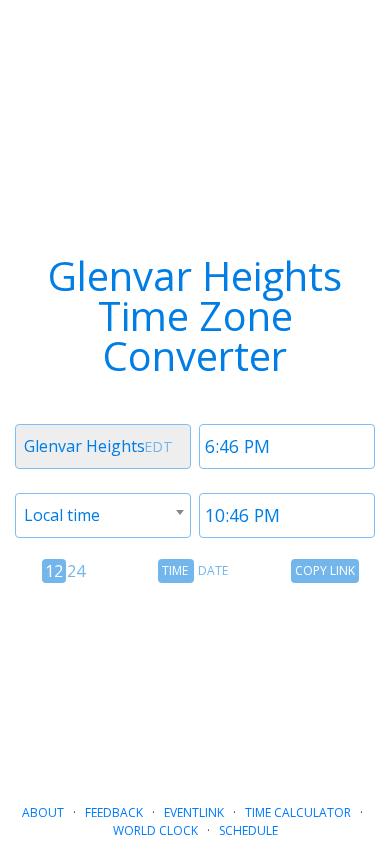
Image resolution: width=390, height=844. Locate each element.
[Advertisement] (195, 685)
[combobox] (103, 446)
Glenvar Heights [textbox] (84, 446)
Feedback (114, 812)
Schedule (248, 830)
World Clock (155, 830)
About (43, 812)
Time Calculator (298, 812)
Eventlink (194, 812)
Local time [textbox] (62, 515)
